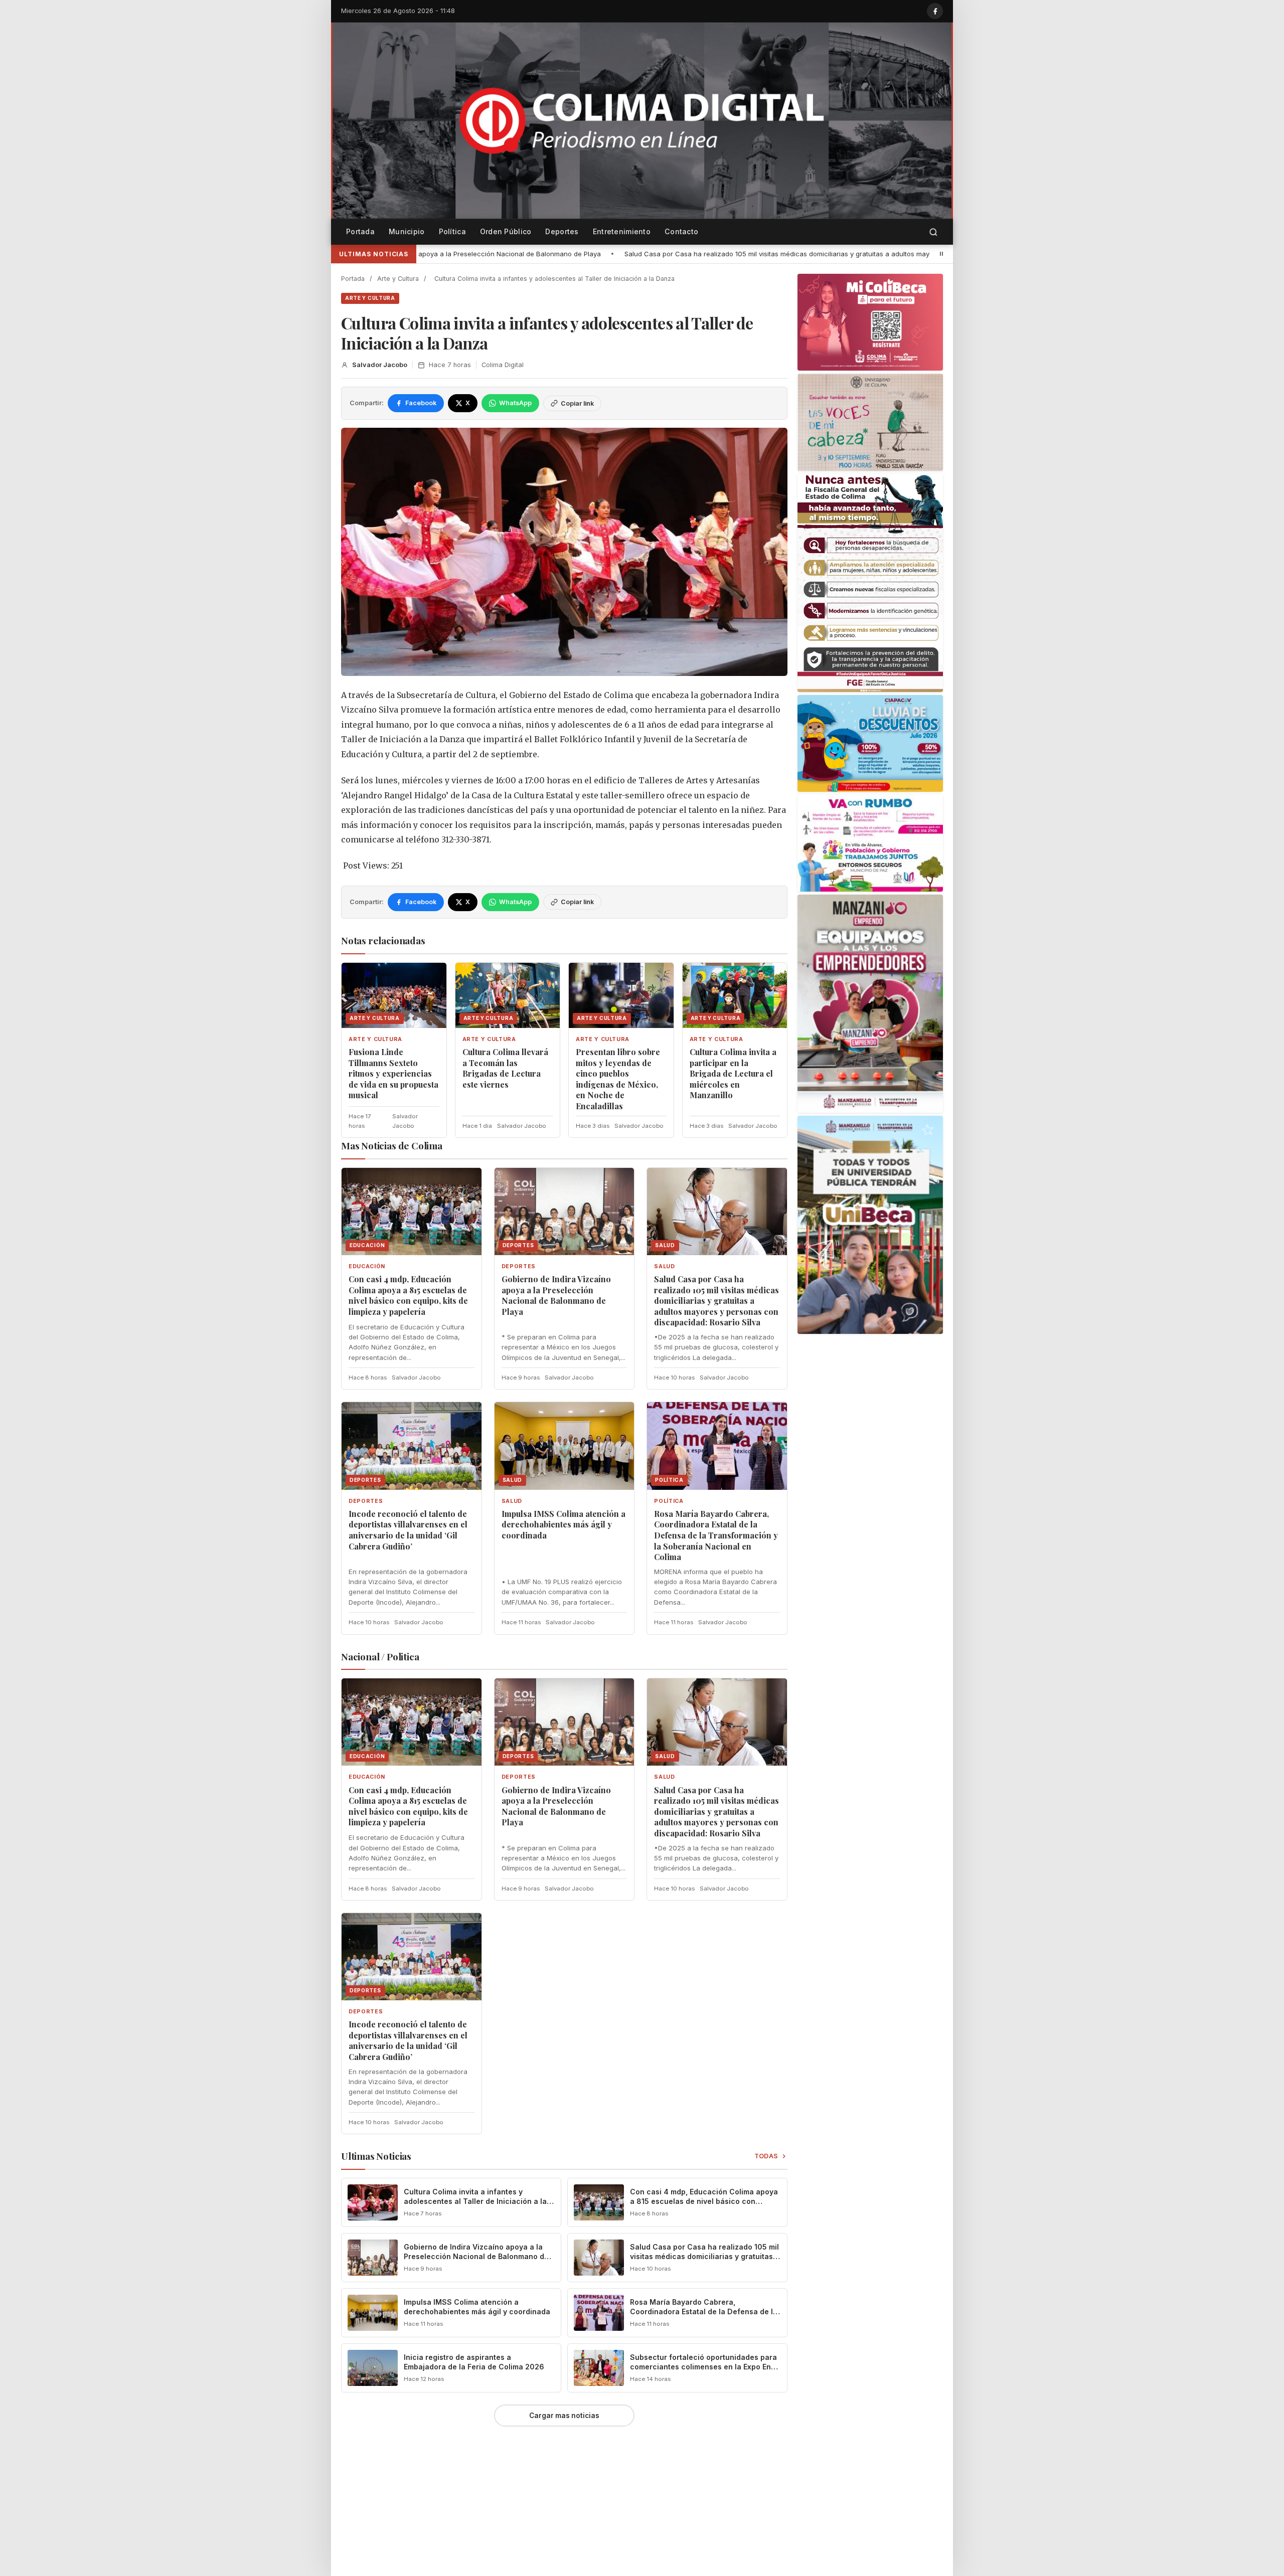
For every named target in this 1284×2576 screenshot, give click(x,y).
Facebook (421, 403)
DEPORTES (519, 1266)
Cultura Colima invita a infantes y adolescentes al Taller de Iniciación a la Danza (475, 2201)
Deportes (562, 231)
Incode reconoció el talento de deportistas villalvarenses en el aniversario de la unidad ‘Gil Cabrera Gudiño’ (408, 1530)
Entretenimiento (622, 231)
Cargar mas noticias (564, 2416)
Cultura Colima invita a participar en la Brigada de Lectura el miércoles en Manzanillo (733, 1073)
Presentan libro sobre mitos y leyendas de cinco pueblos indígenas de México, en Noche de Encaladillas (618, 1079)
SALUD (664, 1266)
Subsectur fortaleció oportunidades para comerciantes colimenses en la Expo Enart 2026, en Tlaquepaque (705, 2367)
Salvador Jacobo (380, 365)
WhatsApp (515, 403)
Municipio (407, 231)
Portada (360, 231)
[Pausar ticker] (941, 254)
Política (452, 231)
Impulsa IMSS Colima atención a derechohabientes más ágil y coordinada (564, 1524)
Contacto (681, 231)
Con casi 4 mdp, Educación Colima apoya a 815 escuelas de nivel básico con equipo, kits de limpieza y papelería (408, 1295)
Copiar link (577, 403)
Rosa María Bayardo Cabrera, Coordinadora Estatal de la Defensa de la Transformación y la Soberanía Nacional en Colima (716, 1535)
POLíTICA (669, 1501)
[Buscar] (933, 232)
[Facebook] (935, 11)
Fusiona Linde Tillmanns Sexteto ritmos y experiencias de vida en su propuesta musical (393, 1073)
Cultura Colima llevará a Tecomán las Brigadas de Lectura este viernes (505, 1068)
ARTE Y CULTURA (370, 298)
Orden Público (506, 231)
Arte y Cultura (398, 279)
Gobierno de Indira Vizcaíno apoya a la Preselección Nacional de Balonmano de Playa (556, 1295)
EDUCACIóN (367, 1266)
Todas (767, 2156)
